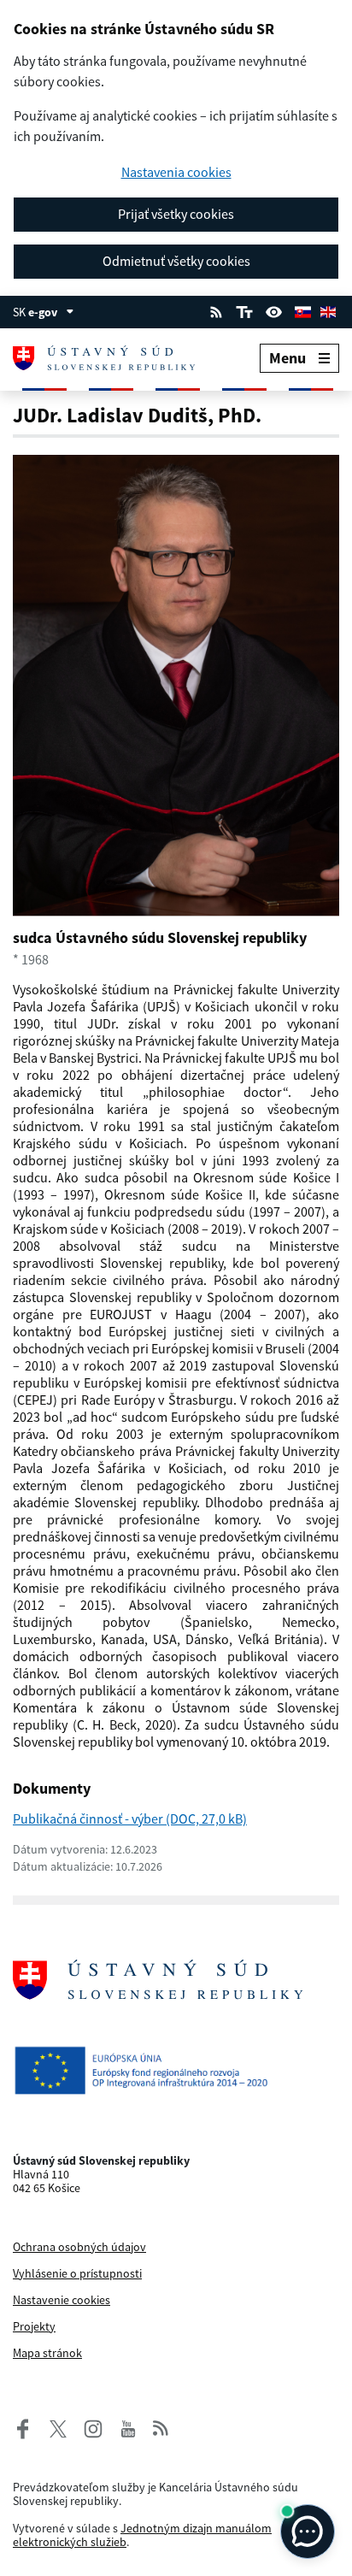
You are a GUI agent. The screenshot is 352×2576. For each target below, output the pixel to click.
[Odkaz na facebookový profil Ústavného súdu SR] (23, 2427)
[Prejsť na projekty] (176, 2070)
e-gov (43, 312)
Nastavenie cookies (62, 2300)
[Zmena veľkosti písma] (244, 310)
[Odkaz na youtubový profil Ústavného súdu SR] (128, 2427)
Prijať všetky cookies (176, 214)
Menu (287, 358)
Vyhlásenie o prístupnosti (77, 2273)
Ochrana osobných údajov (79, 2247)
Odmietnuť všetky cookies (176, 261)
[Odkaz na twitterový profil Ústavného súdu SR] (52, 2427)
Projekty (34, 2326)
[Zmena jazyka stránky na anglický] (328, 310)
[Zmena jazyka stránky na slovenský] (302, 310)
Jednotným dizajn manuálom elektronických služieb (142, 2535)
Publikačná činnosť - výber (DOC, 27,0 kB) (130, 1819)
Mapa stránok (47, 2353)
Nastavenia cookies (176, 172)
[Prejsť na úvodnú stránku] (115, 358)
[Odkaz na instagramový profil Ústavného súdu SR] (87, 2427)
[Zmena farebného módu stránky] (274, 310)
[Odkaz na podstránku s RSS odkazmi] (216, 310)
